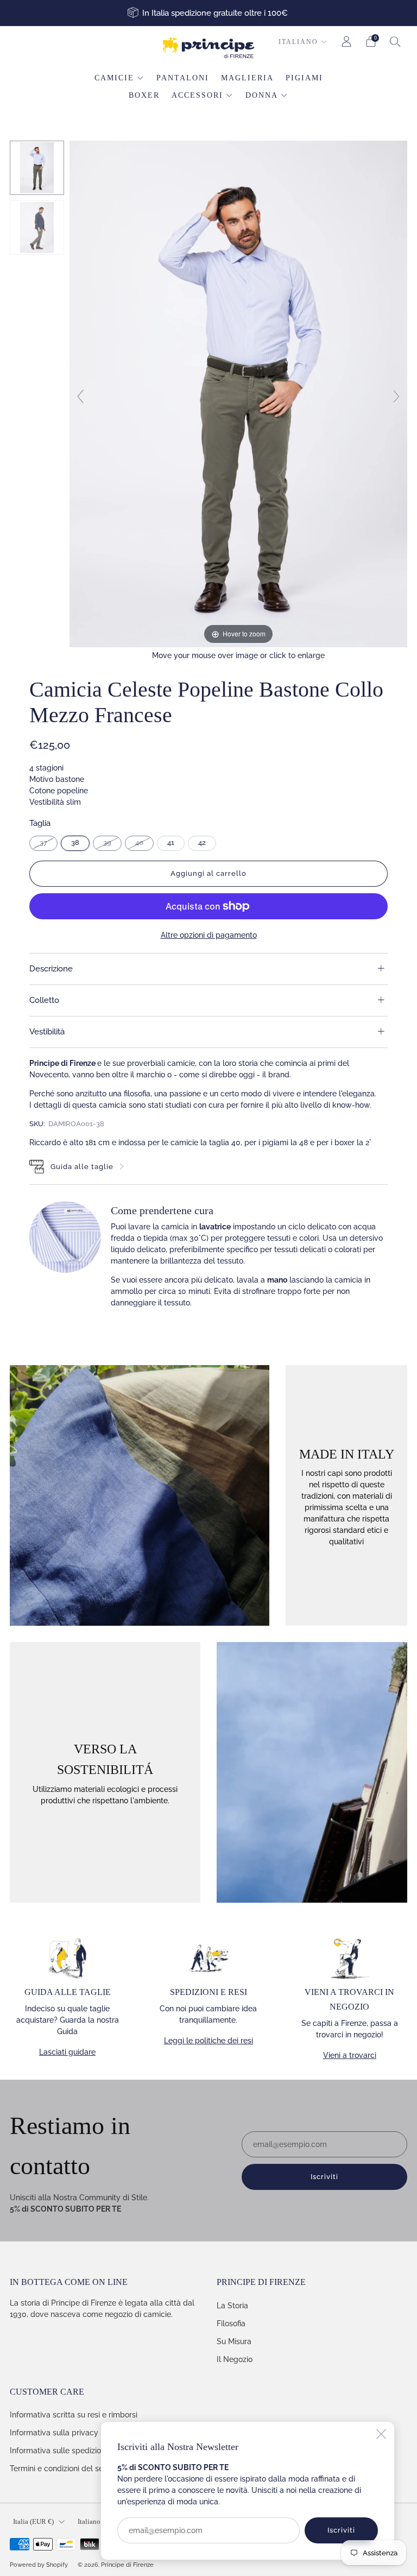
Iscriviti (341, 2530)
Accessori (197, 95)
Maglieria (247, 78)
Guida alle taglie (82, 1167)
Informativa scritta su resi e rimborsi (74, 2415)
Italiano (298, 42)
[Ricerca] (395, 41)
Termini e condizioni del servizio (66, 2468)
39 (107, 842)
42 (202, 842)
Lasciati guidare (67, 2052)
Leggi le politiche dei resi (208, 2041)
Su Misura (234, 2341)
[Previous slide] (80, 396)
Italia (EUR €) (33, 2522)
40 (139, 842)
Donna (262, 95)
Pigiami (304, 78)
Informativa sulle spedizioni (58, 2451)
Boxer (144, 95)
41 (171, 842)
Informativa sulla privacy (54, 2433)
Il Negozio (235, 2359)
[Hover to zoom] (238, 393)
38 (75, 842)
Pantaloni (183, 78)
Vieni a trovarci (350, 2055)
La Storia (232, 2306)
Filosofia (231, 2324)
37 (43, 842)
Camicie (114, 78)
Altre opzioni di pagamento (209, 935)
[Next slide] (396, 396)
